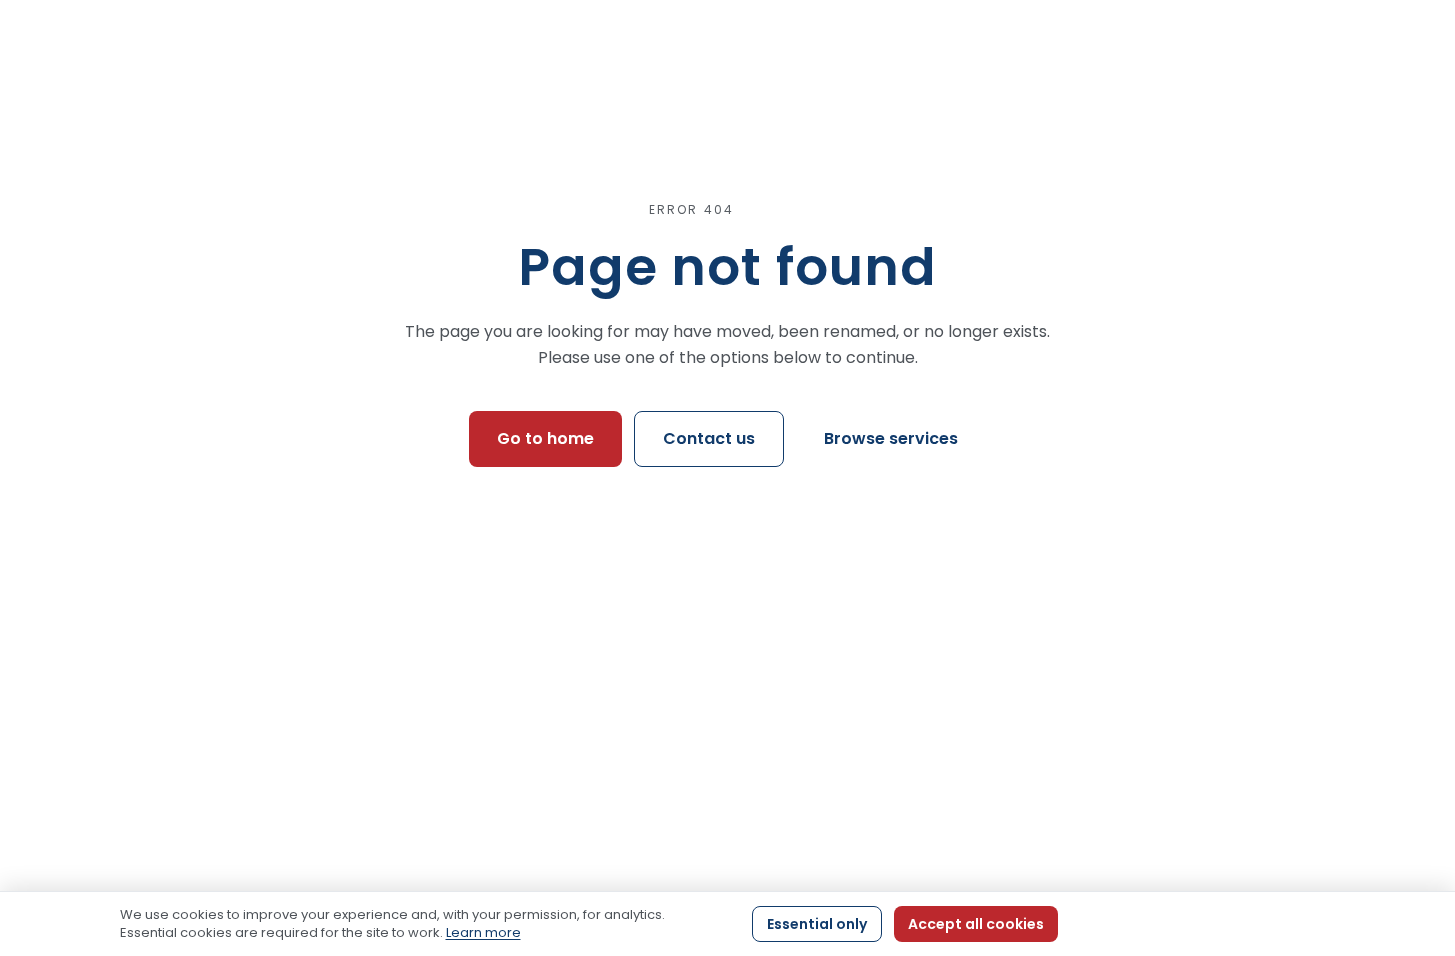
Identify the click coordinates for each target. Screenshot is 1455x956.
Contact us (709, 438)
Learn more (483, 932)
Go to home (545, 438)
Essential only (817, 924)
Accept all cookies (976, 924)
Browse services (891, 438)
